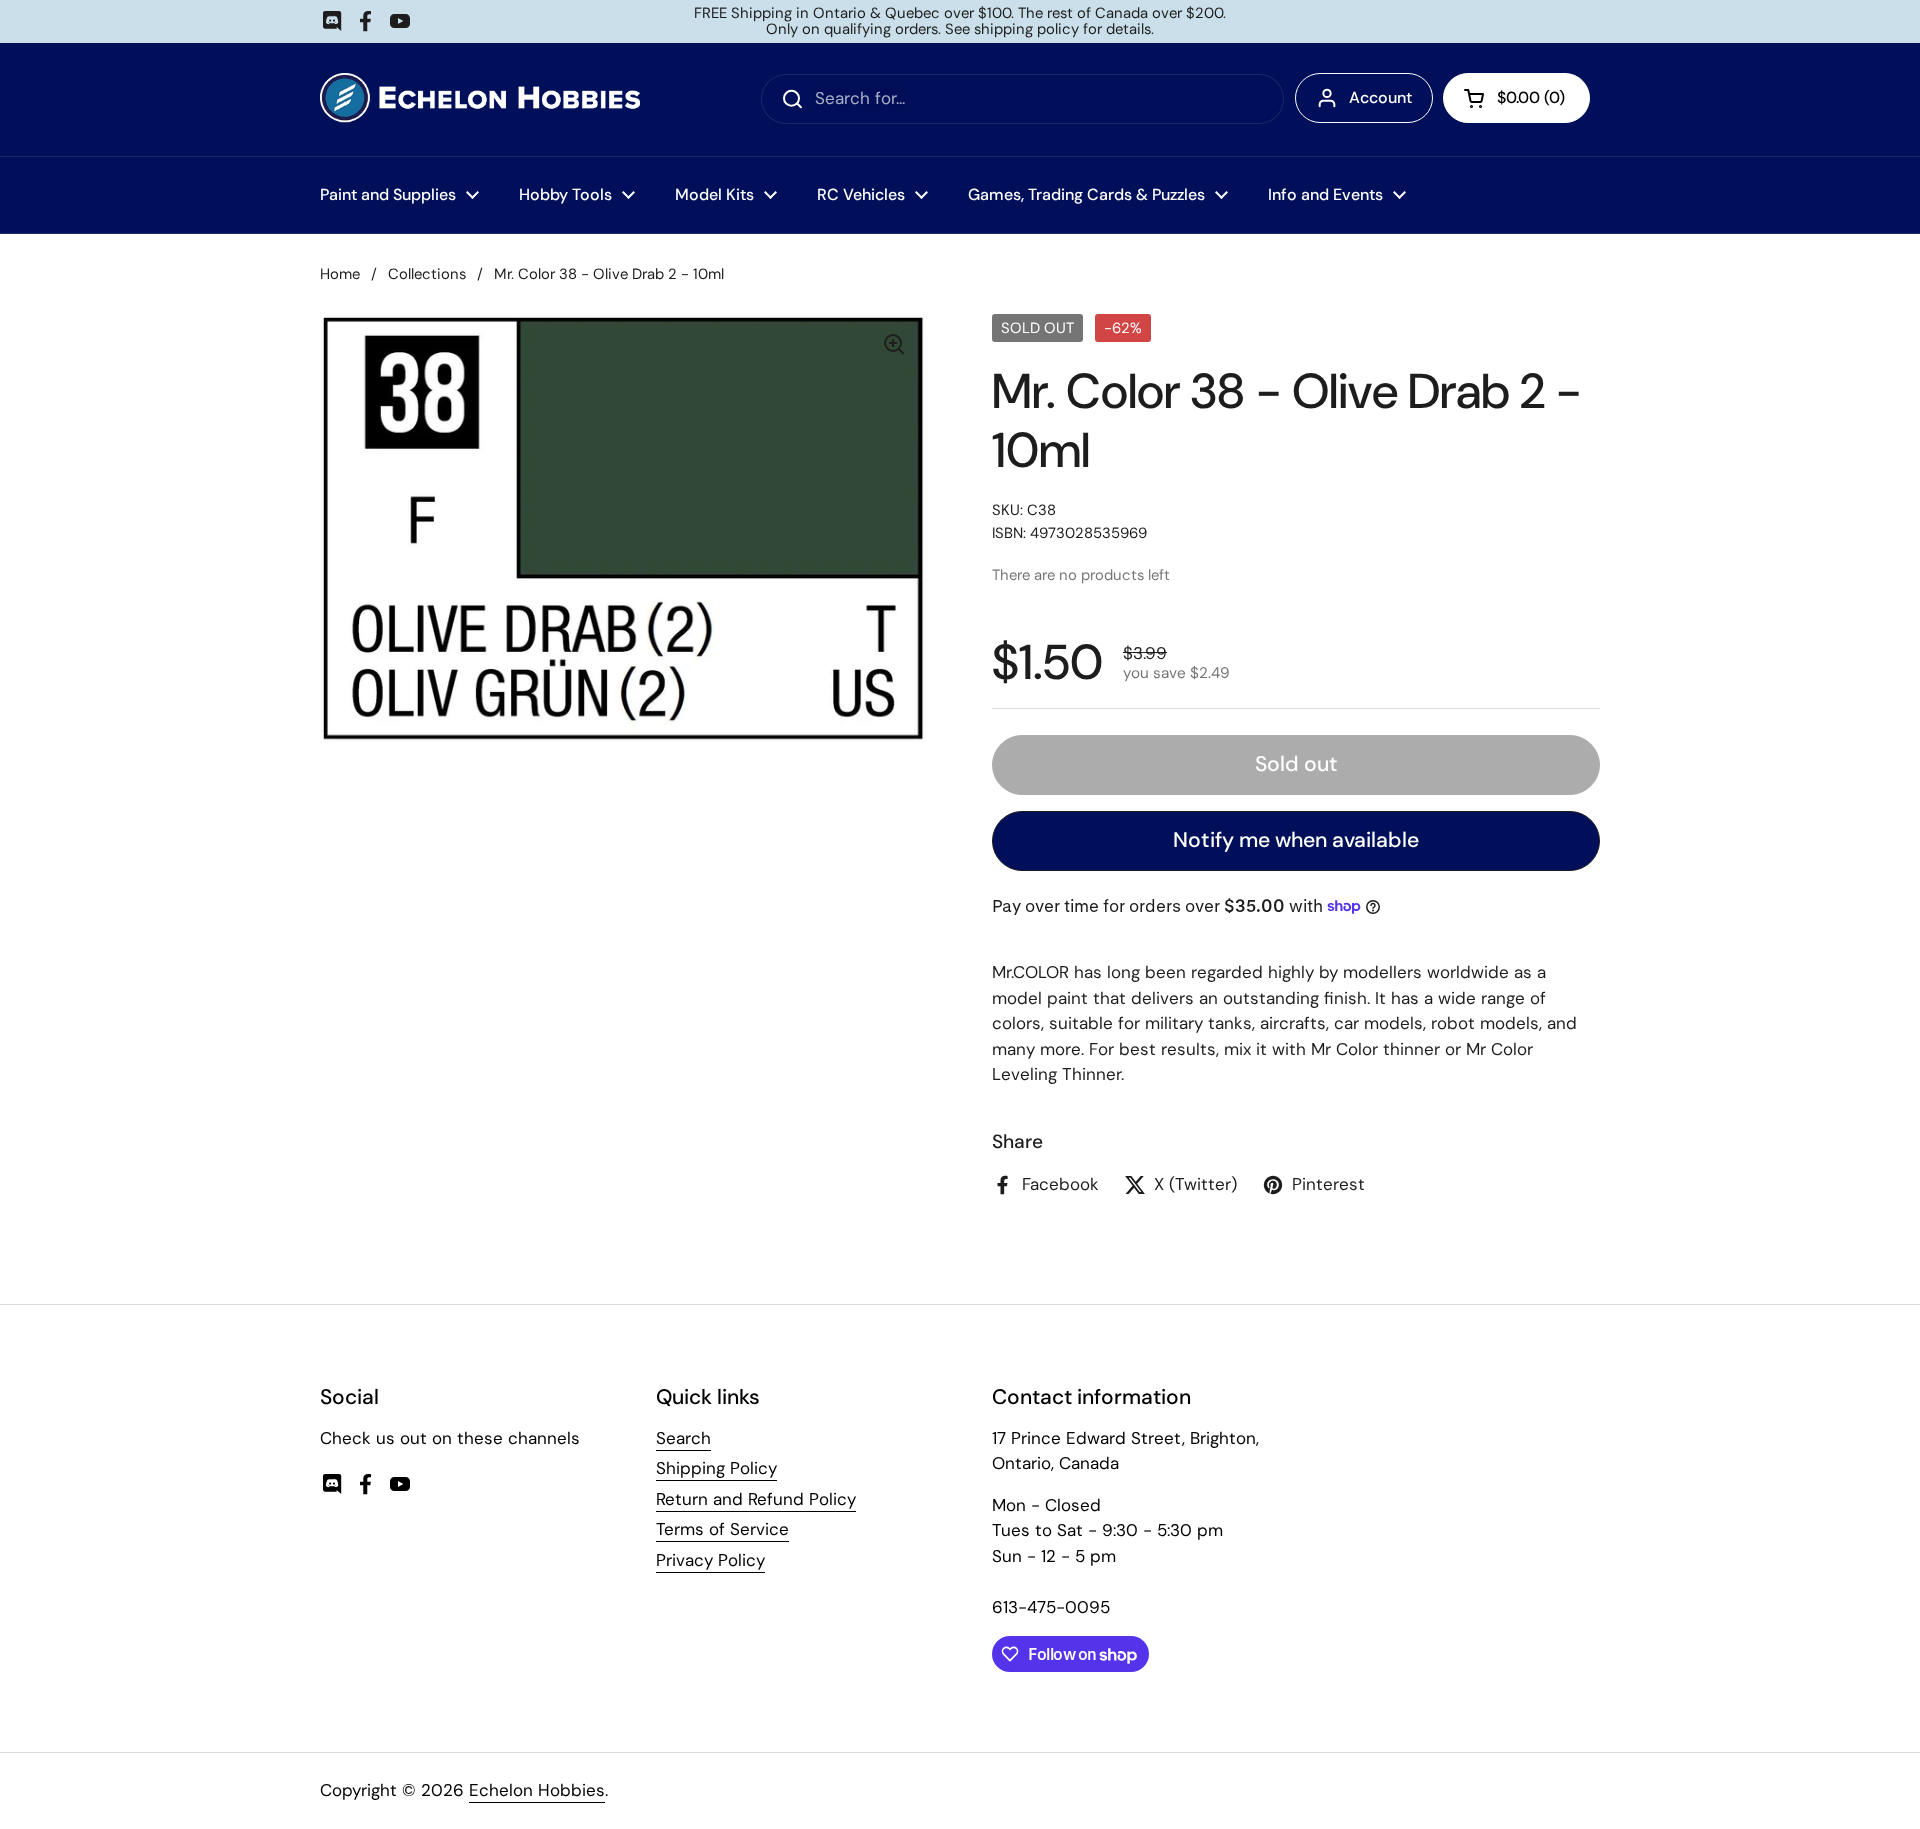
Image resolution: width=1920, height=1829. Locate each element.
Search (683, 1438)
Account (1380, 97)
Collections (427, 274)
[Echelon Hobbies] (480, 99)
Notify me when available (1296, 840)
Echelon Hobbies (537, 1790)
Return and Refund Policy (756, 1499)
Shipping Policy (716, 1468)
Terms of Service (722, 1529)
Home (340, 274)
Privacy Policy (710, 1560)
